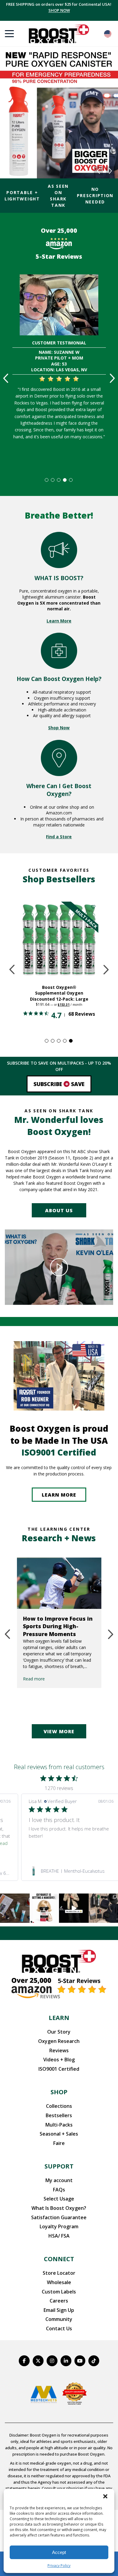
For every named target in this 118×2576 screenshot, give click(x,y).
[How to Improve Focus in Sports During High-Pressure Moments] (59, 1583)
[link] (71, 1871)
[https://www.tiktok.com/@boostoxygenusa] (94, 2361)
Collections (59, 2106)
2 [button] (53, 480)
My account (59, 2180)
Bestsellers (59, 2115)
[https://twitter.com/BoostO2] (38, 2361)
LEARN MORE (59, 1495)
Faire (59, 2143)
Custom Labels (59, 2292)
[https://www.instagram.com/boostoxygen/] (52, 2361)
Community (59, 2319)
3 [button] (59, 480)
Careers (59, 2301)
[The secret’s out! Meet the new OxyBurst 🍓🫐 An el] (44, 1908)
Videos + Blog (59, 2060)
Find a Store (59, 837)
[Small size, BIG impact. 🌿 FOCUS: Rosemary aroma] (15, 1908)
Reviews (59, 2050)
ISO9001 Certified (59, 2069)
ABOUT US (59, 1210)
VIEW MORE (59, 1731)
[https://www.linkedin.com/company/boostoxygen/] (66, 2361)
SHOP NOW (59, 10)
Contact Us (59, 2328)
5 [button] (71, 480)
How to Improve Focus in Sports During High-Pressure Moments (58, 1626)
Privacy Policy (59, 2566)
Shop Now (59, 728)
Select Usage (59, 2199)
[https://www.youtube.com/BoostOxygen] (80, 2361)
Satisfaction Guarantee (59, 2217)
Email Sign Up (59, 2310)
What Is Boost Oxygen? (59, 2208)
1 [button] (47, 480)
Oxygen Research (59, 2041)
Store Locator (59, 2273)
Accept (59, 2552)
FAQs (59, 2190)
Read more (34, 1679)
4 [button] (65, 480)
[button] (105, 2496)
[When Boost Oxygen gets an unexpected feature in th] (74, 1908)
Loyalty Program (59, 2226)
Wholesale (59, 2282)
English (108, 34)
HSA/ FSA (59, 2236)
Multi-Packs (59, 2125)
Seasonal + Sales (59, 2134)
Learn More (59, 621)
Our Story (59, 2032)
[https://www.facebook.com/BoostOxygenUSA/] (24, 2361)
